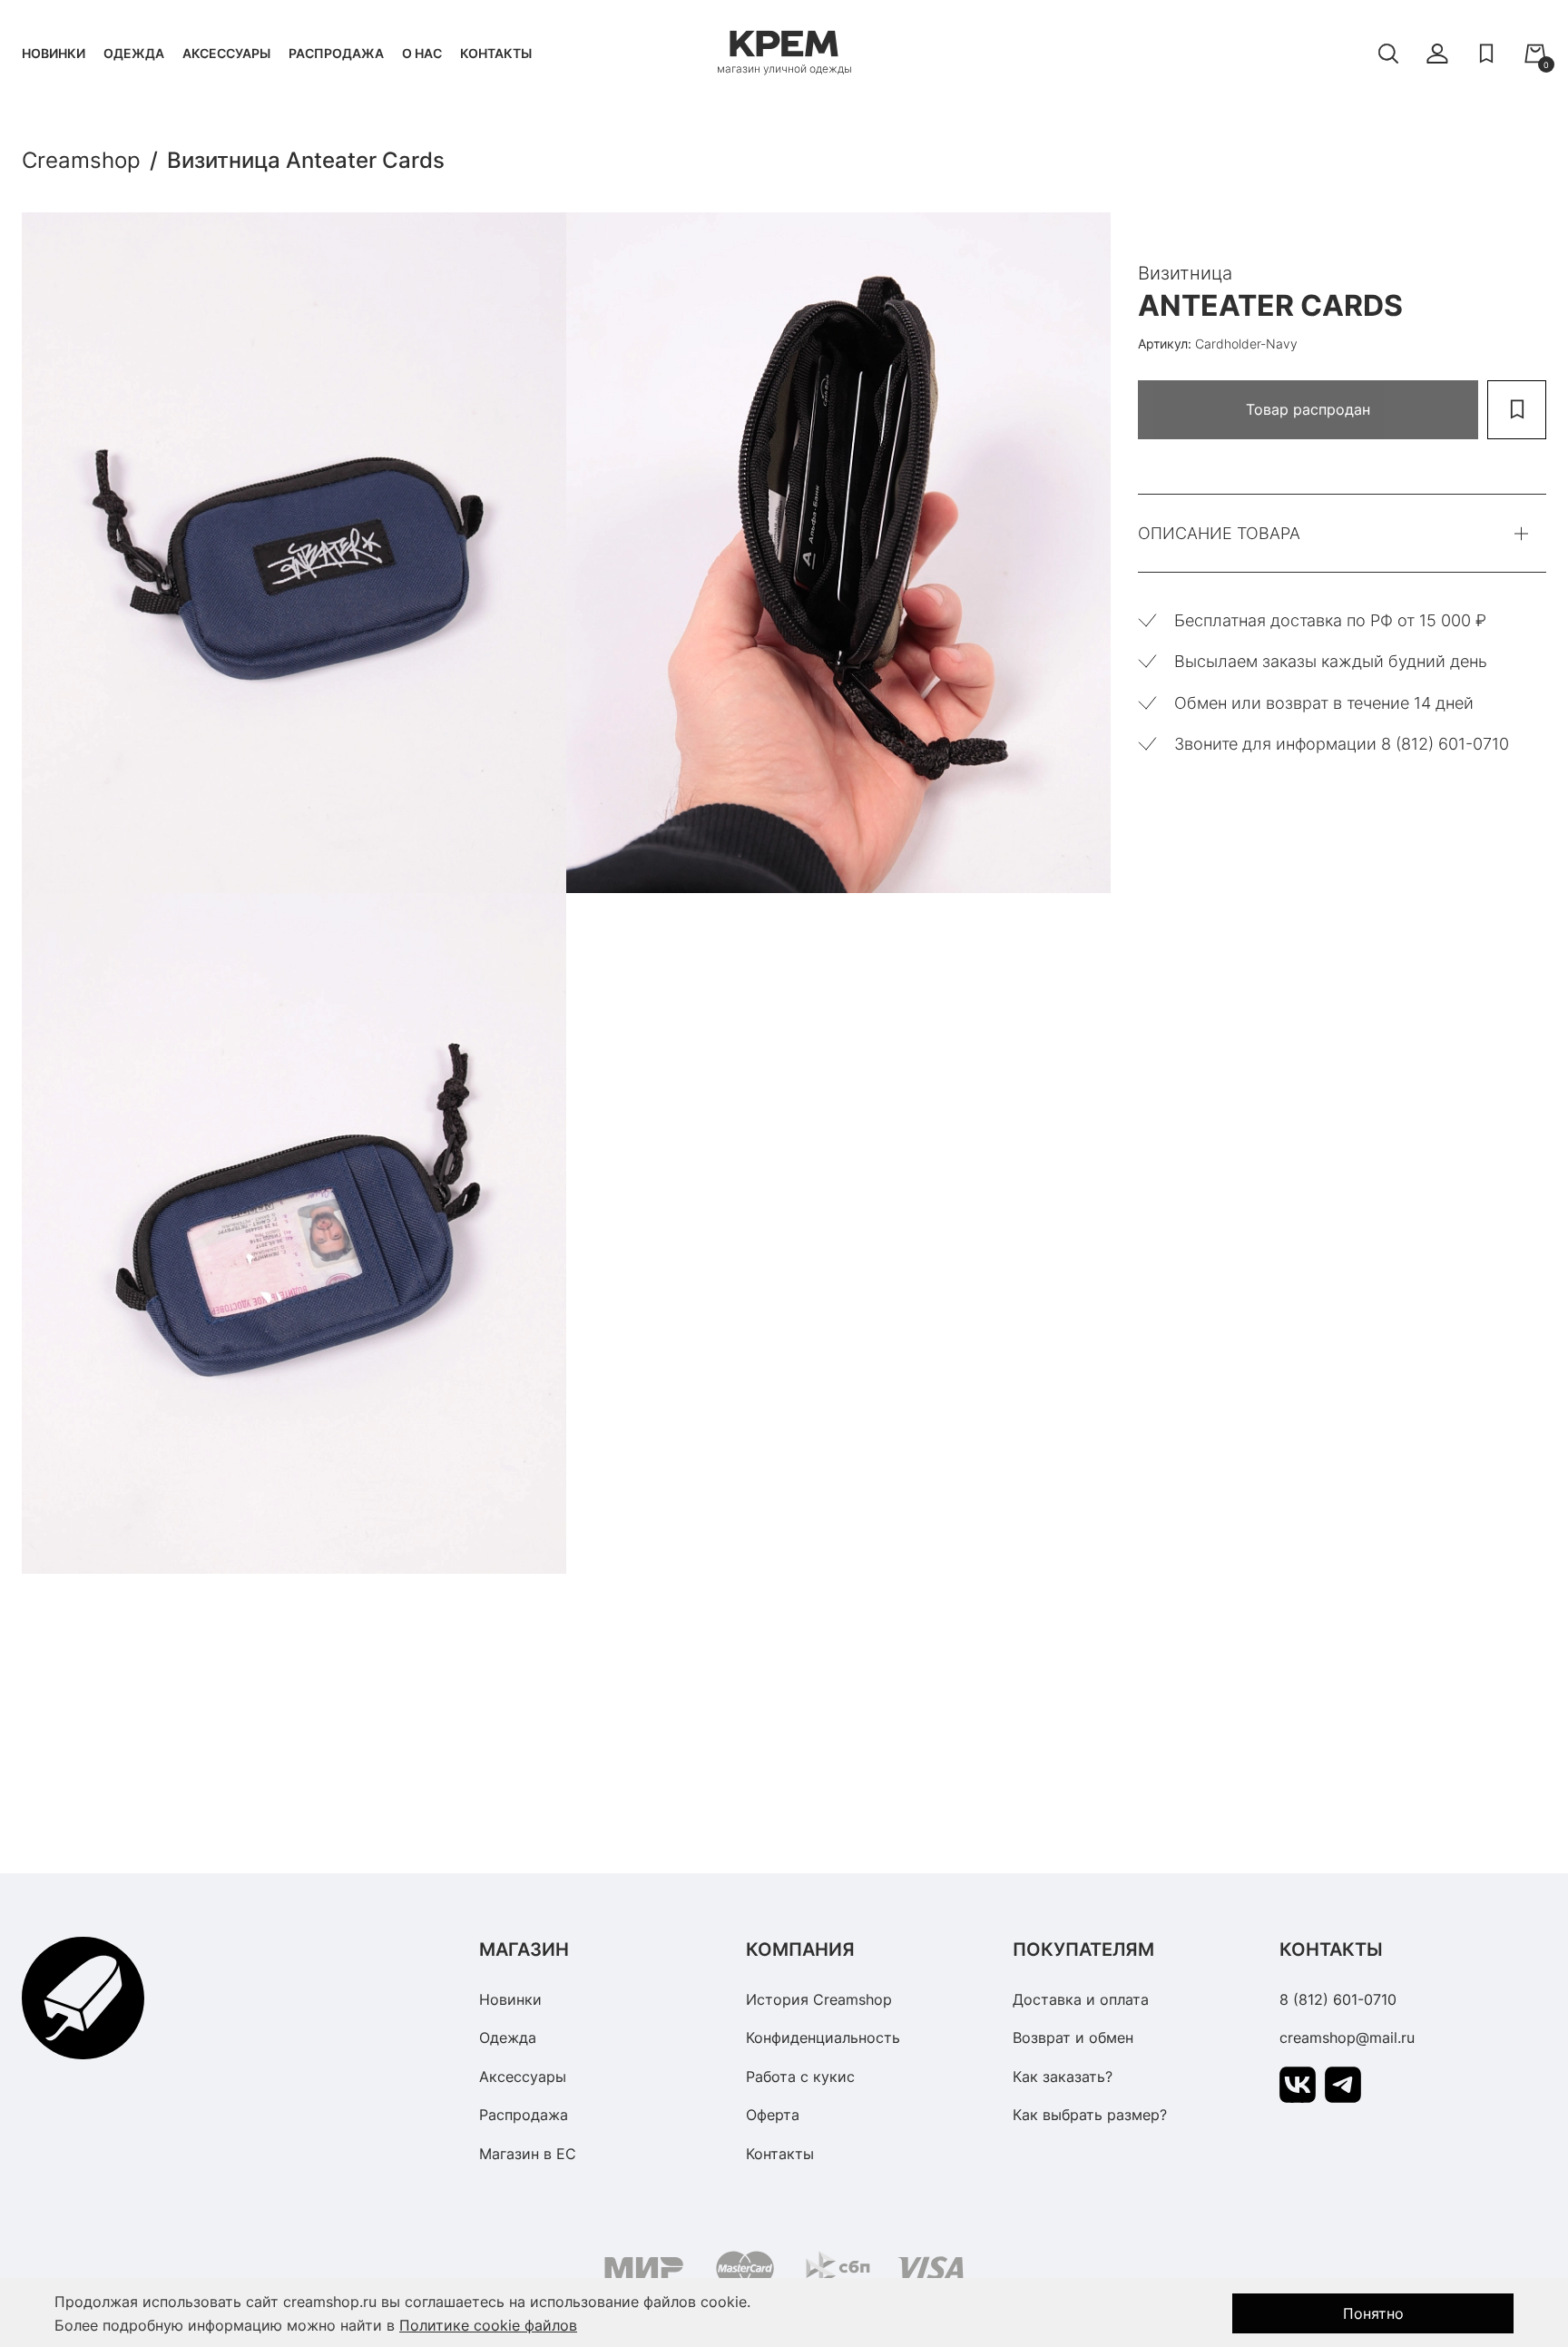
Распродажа (336, 53)
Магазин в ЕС (528, 2154)
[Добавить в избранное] (1517, 410)
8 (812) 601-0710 (1338, 1999)
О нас (422, 53)
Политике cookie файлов (488, 2325)
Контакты (496, 53)
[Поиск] (1388, 54)
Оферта (773, 2115)
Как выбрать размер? (1090, 2115)
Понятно (1373, 2313)
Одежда (134, 53)
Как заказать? (1063, 2077)
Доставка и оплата (1081, 1999)
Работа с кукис (800, 2077)
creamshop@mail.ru (1347, 2038)
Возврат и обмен (1073, 2038)
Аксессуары (226, 53)
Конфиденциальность (823, 2038)
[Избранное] (1486, 54)
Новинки (54, 53)
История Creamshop (819, 1999)
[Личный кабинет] (1437, 54)
